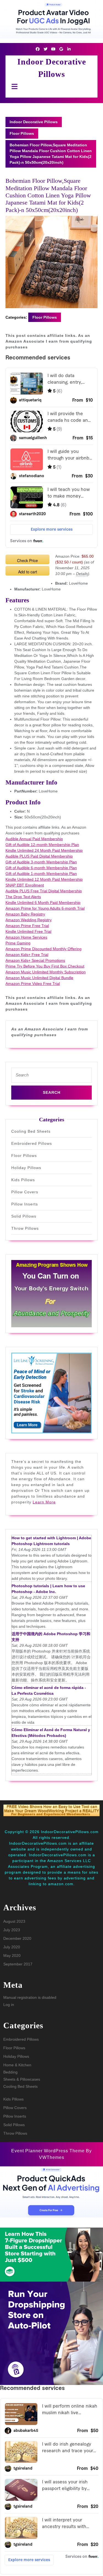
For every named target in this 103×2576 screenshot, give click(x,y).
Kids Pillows (23, 1180)
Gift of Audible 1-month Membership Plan (41, 874)
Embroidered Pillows (32, 1143)
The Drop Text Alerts (23, 897)
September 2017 (18, 1964)
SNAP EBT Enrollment (25, 885)
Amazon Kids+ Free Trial (27, 955)
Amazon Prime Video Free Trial (33, 984)
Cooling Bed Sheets (31, 1131)
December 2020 (17, 1938)
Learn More (44, 1502)
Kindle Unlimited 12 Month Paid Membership (44, 879)
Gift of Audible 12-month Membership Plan (42, 845)
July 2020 (12, 1947)
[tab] (13, 86)
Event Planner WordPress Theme (49, 2151)
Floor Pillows (22, 133)
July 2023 (12, 1930)
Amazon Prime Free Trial (27, 926)
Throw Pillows (25, 1228)
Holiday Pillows (26, 1168)
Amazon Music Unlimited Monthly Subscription (46, 972)
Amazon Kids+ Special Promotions (35, 960)
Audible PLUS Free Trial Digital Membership (44, 891)
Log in (9, 2005)
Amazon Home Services (26, 937)
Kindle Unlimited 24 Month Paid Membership (44, 850)
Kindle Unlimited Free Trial (28, 931)
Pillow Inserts (25, 1204)
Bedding (10, 2072)
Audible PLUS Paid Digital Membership (39, 856)
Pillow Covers (25, 1192)
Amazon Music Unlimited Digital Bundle (39, 978)
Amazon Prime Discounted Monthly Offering (44, 949)
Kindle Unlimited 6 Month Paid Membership (43, 902)
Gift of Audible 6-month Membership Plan (41, 868)
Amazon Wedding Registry (29, 920)
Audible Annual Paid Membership (34, 839)
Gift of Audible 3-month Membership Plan (41, 862)
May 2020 (12, 1955)
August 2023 (14, 1921)
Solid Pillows (24, 1216)
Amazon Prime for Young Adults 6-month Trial (45, 908)
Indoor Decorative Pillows (34, 122)
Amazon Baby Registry (25, 914)
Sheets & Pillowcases (22, 2079)
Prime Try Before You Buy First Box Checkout (45, 966)
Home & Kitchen (17, 2065)
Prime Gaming (18, 943)
